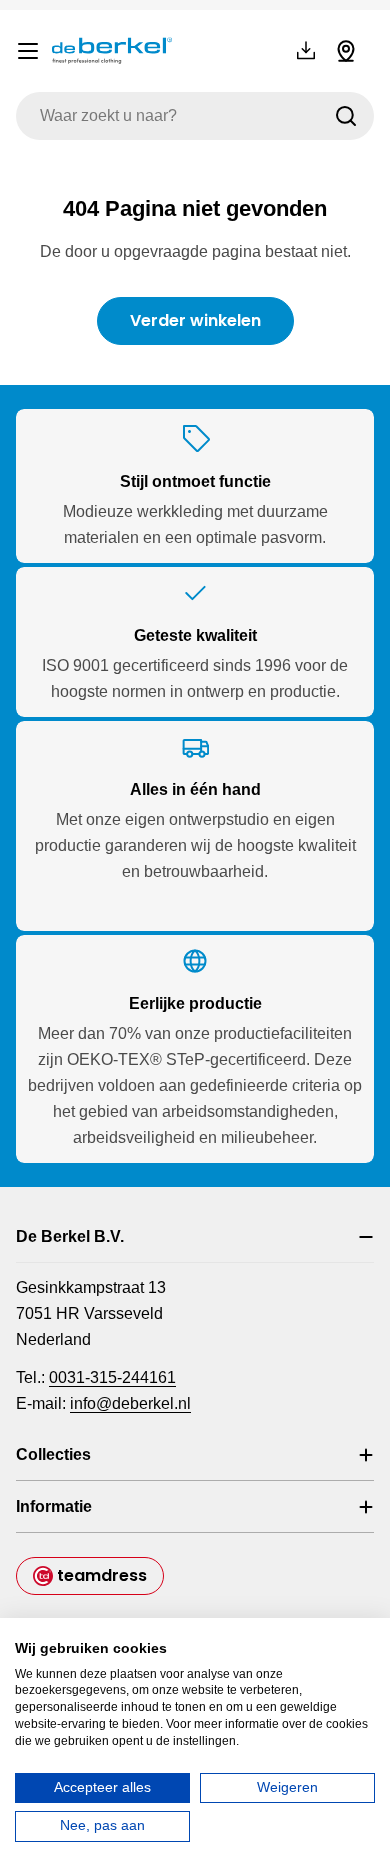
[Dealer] (346, 51)
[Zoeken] (346, 116)
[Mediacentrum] (306, 51)
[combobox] (195, 116)
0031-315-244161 (112, 1377)
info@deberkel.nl (130, 1403)
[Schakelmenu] (28, 51)
